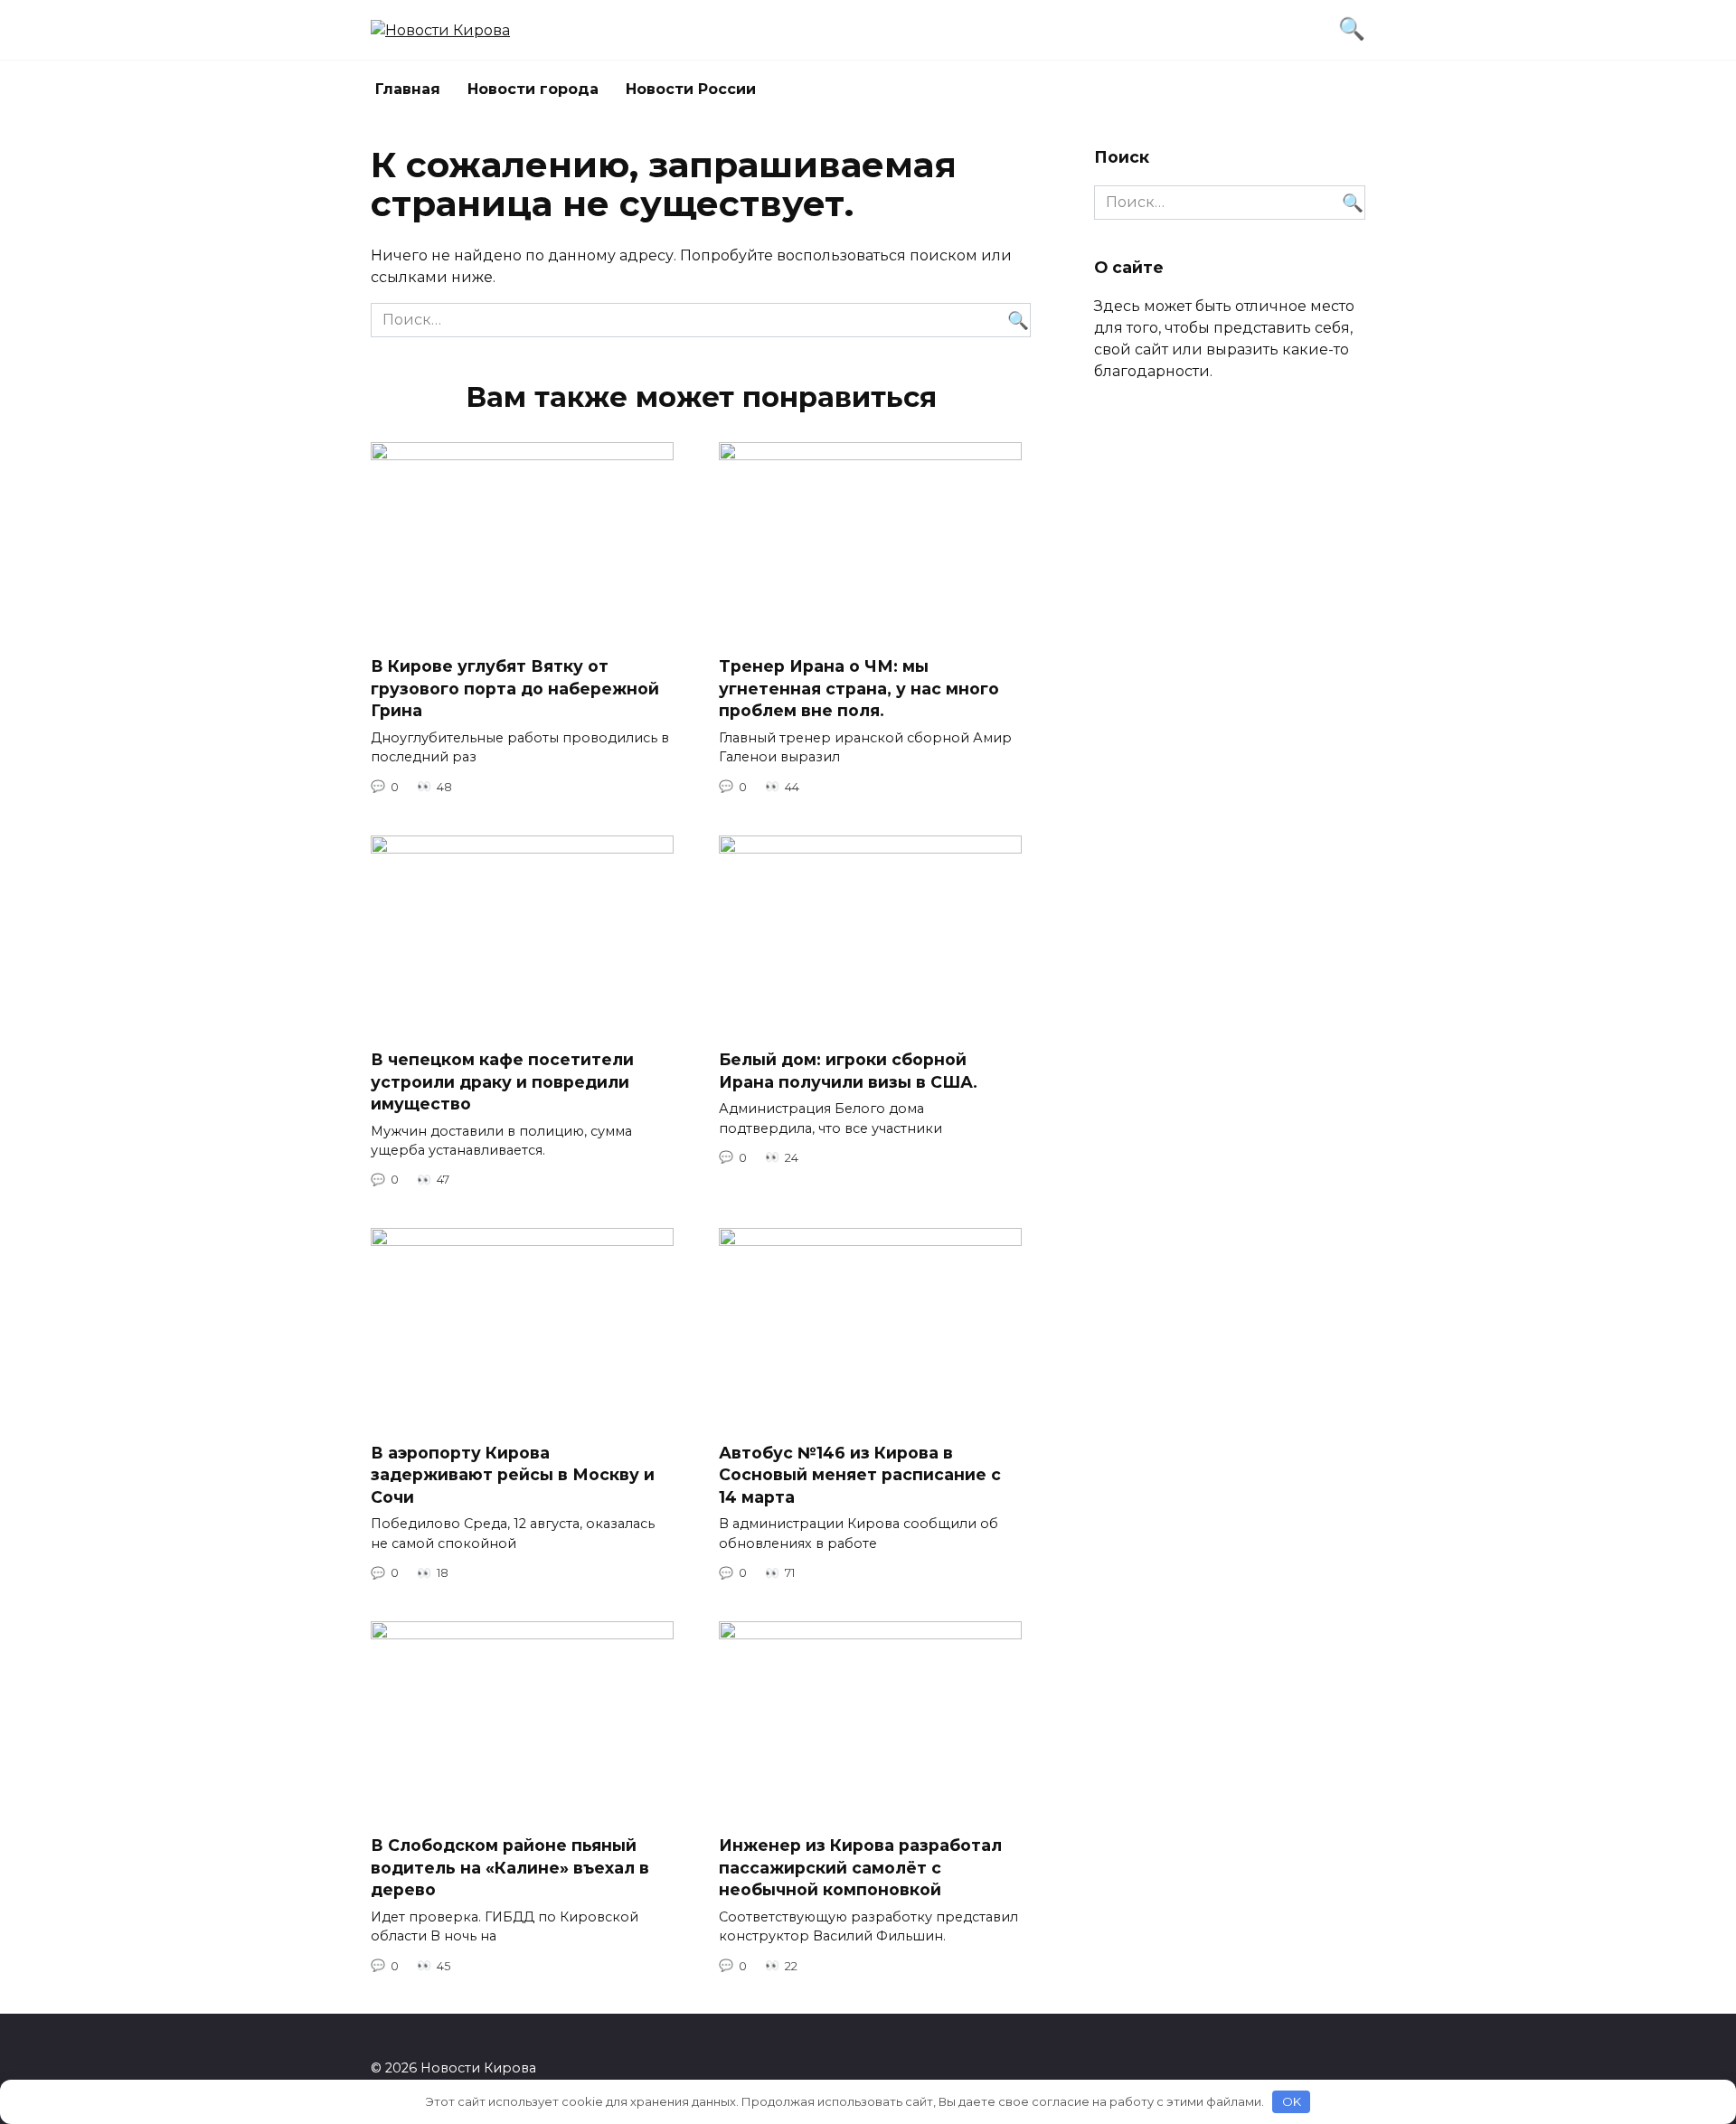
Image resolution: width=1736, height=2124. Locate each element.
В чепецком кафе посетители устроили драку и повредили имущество (502, 1081)
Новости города (533, 89)
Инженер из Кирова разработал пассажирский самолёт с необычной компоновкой (860, 1867)
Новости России (691, 89)
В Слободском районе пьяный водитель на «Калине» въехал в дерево (510, 1867)
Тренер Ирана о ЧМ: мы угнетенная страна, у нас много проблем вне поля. (859, 688)
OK (1292, 2101)
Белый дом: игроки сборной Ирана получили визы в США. (848, 1071)
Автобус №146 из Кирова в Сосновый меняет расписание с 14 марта (860, 1474)
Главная (408, 89)
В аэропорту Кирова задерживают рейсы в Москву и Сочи (513, 1474)
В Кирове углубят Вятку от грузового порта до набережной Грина (515, 688)
